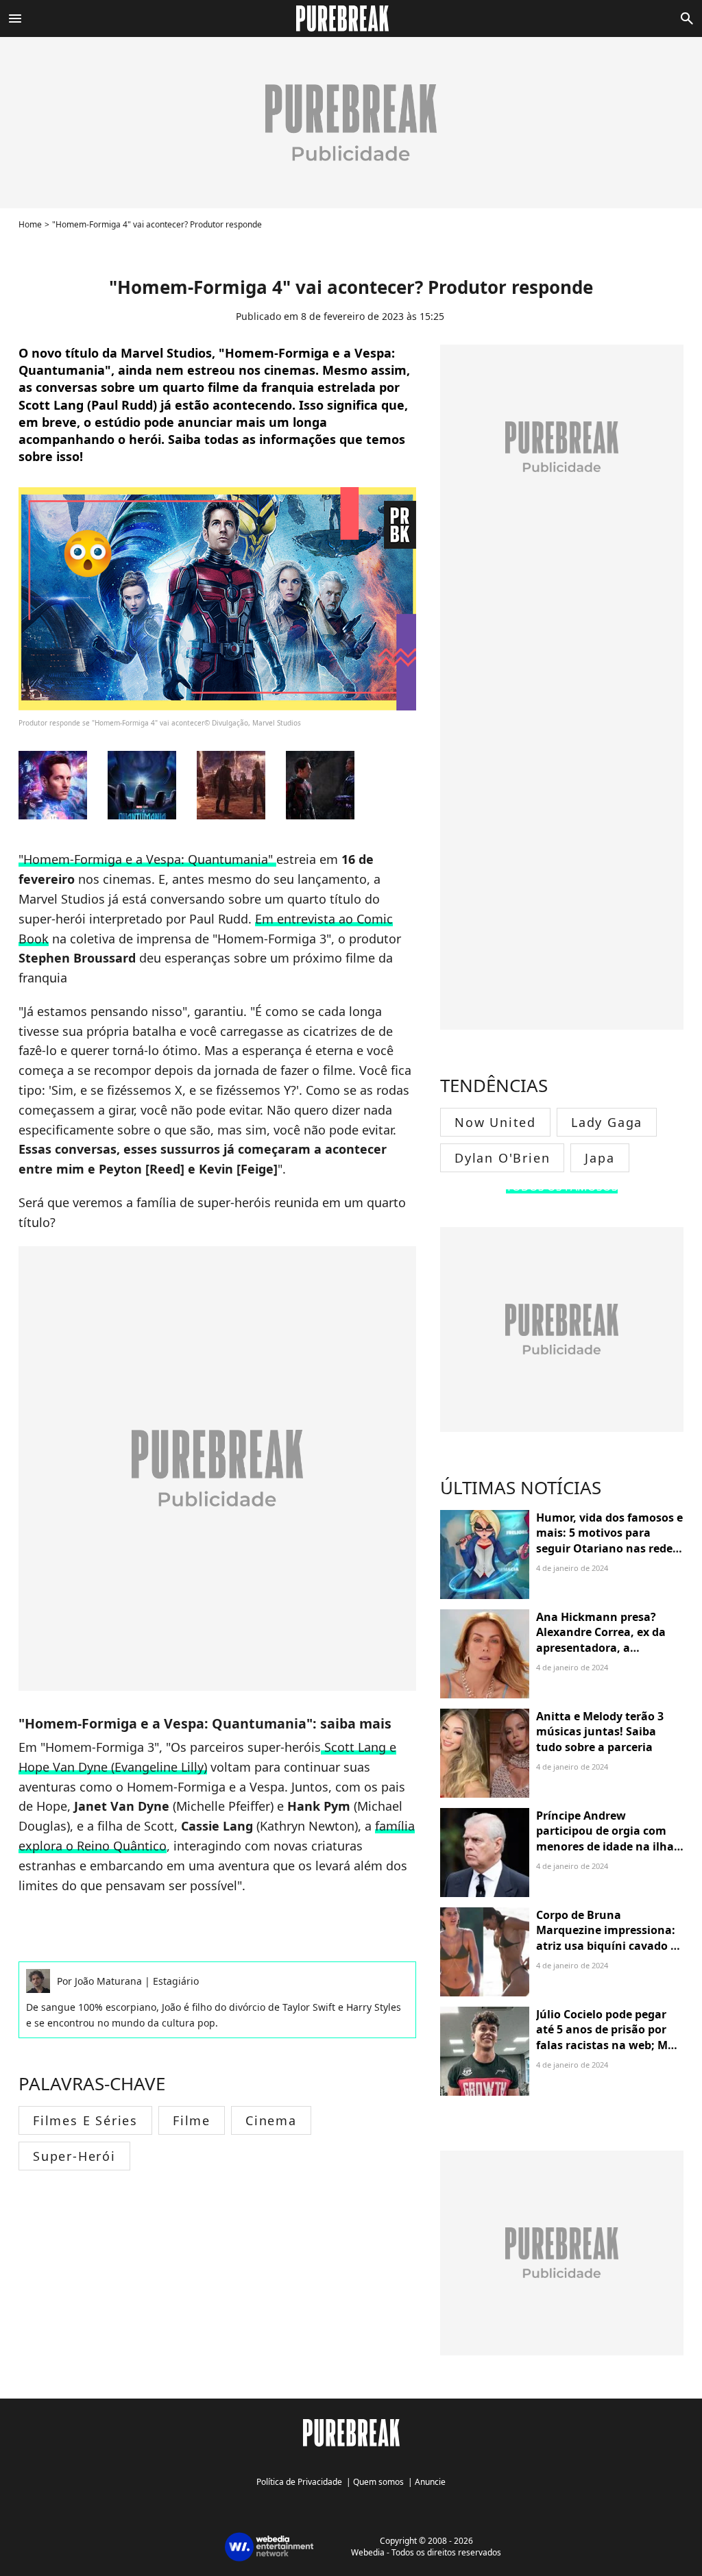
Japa (600, 1158)
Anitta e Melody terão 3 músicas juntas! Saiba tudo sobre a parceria (600, 1732)
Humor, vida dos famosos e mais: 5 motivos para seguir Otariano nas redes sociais (609, 1540)
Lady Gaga (607, 1122)
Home (30, 224)
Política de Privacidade (299, 2482)
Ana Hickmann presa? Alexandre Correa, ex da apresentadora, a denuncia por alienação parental (601, 1648)
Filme (192, 2120)
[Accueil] (351, 18)
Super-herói (74, 2156)
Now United (495, 1122)
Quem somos (378, 2482)
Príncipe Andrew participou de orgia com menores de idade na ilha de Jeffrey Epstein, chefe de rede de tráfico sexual (609, 1846)
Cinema (271, 2120)
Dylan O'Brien (502, 1158)
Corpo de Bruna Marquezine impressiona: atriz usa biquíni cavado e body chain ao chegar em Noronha (606, 1946)
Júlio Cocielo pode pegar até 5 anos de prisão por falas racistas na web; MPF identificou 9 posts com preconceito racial (608, 2045)
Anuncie (430, 2482)
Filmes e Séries (85, 2120)
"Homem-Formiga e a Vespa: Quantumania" (147, 859)
